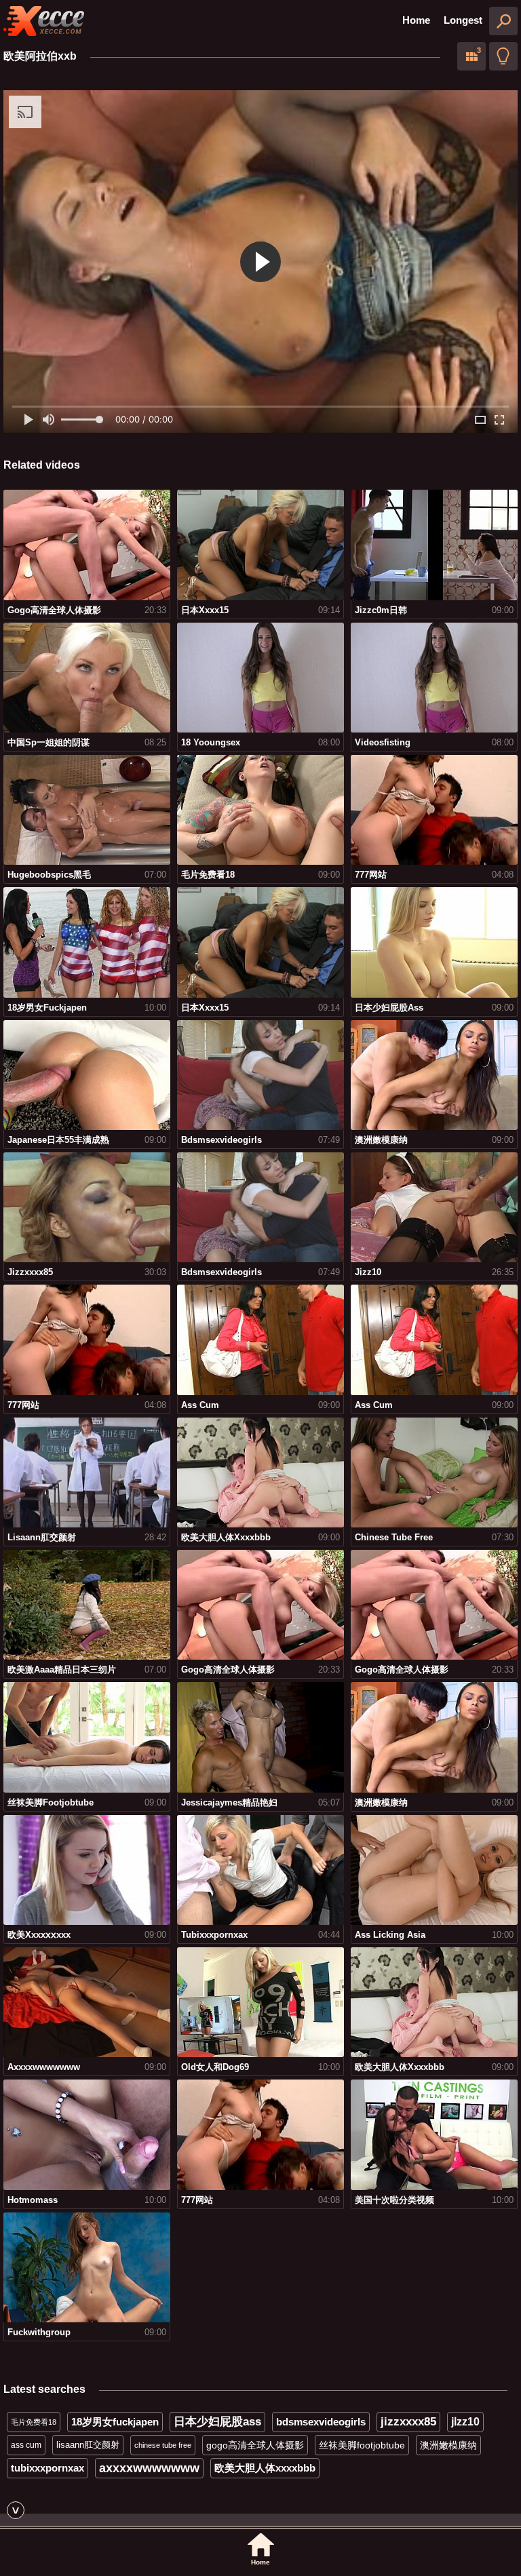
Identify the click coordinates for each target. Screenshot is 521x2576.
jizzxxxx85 (408, 2422)
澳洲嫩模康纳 (448, 2445)
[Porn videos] (44, 21)
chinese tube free (163, 2445)
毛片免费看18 (34, 2422)
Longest (463, 20)
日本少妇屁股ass (217, 2422)
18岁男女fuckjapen (115, 2422)
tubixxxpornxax (47, 2468)
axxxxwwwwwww (149, 2468)
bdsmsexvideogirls (321, 2422)
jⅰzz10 (465, 2422)
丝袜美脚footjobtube (362, 2445)
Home (416, 20)
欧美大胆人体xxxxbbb (265, 2468)
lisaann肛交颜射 (88, 2445)
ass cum (26, 2445)
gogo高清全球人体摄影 (255, 2445)
